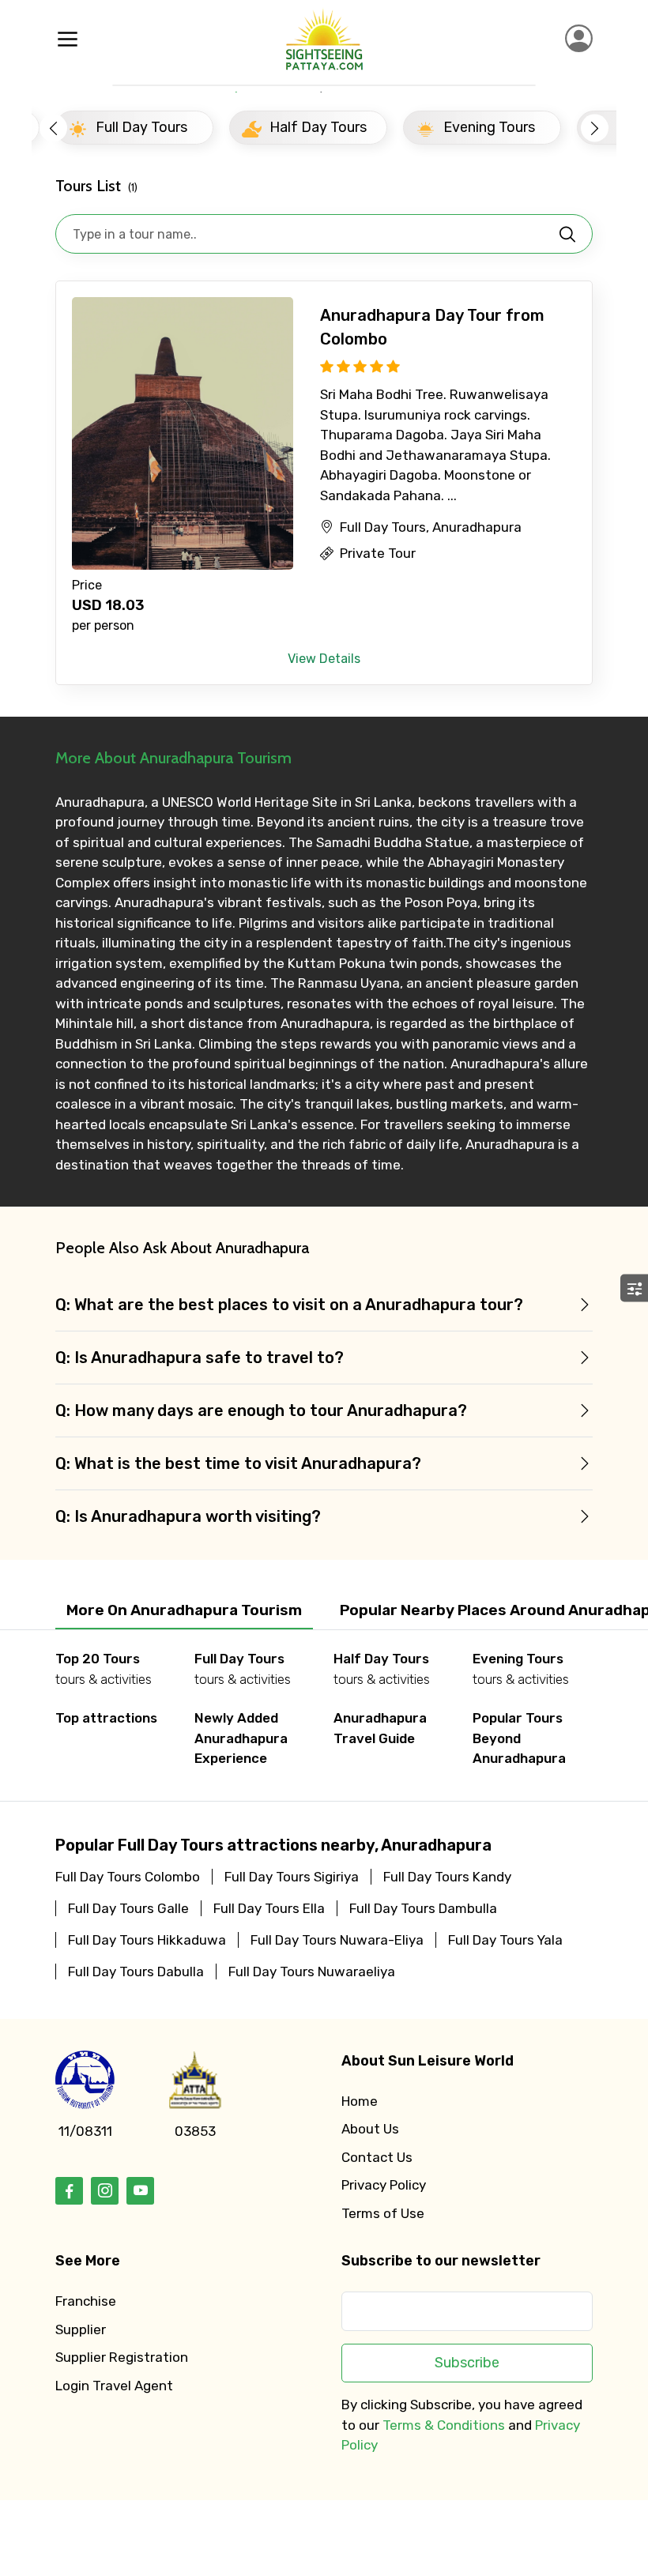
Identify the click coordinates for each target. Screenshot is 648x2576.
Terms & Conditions (444, 2425)
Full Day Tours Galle (128, 1908)
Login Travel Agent (114, 2386)
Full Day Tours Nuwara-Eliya (337, 1940)
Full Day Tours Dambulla (423, 1908)
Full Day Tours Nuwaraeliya (312, 1972)
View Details (324, 659)
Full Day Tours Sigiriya (292, 1877)
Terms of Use (383, 2213)
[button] (53, 128)
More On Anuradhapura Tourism (184, 1610)
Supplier (81, 2329)
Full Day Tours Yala (505, 1940)
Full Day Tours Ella (269, 1908)
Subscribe (467, 2363)
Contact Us (377, 2157)
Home (360, 2101)
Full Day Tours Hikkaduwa (147, 1940)
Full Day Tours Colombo (128, 1877)
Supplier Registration (122, 2357)
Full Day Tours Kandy (447, 1877)
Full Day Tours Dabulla (136, 1972)
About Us (370, 2129)
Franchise (86, 2301)
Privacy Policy (384, 2185)
